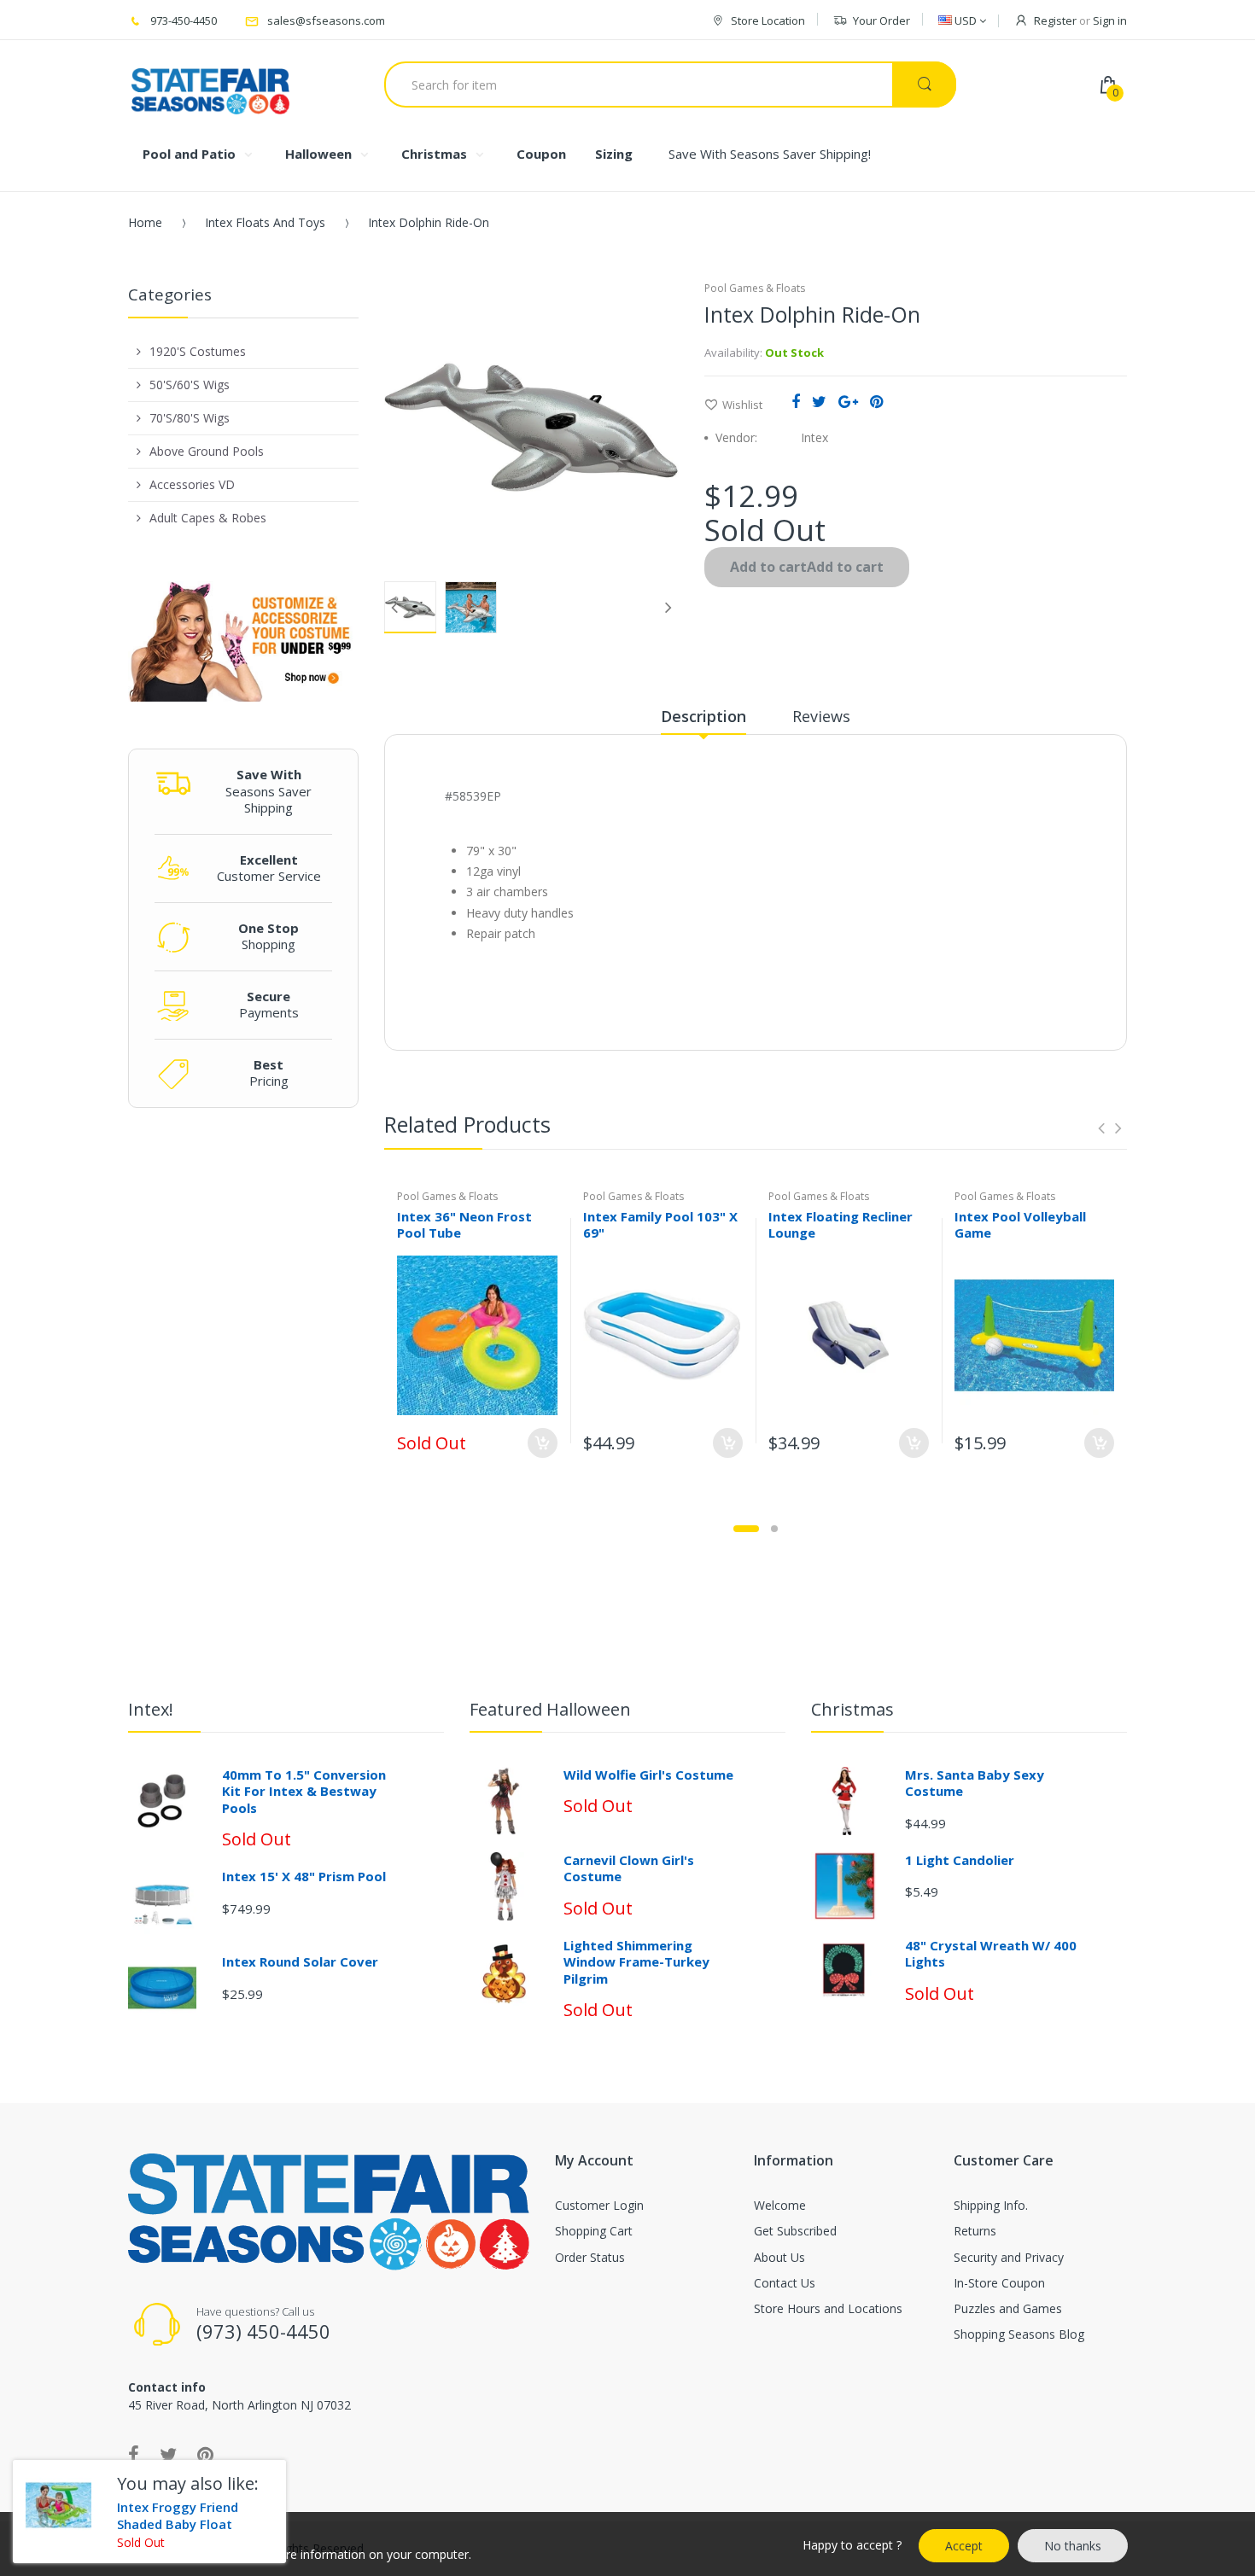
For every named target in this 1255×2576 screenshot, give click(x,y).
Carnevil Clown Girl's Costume (629, 1868)
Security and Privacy (1009, 2257)
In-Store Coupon (999, 2283)
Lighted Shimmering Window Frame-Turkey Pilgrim (636, 1962)
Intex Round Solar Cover (300, 1961)
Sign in (1110, 20)
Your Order (881, 20)
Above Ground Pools (207, 451)
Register (1055, 20)
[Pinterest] (876, 401)
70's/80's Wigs (190, 418)
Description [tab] (703, 716)
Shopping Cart (594, 2231)
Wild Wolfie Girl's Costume (648, 1775)
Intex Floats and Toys (265, 222)
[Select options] (543, 1443)
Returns (975, 2231)
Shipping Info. (991, 2205)
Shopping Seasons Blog (1019, 2334)
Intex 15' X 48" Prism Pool (304, 1876)
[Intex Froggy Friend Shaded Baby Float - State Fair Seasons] (58, 2506)
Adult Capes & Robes (208, 518)
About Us (779, 2257)
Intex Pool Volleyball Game (1020, 1224)
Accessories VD (192, 484)
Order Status (590, 2257)
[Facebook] (796, 401)
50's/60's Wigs (190, 385)
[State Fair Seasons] (210, 85)
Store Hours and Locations (828, 2308)
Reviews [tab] (821, 716)
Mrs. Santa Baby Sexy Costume (975, 1783)
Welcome (780, 2205)
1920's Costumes (198, 351)
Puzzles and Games (1008, 2308)
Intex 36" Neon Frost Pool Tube (464, 1224)
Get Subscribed (795, 2231)
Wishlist (742, 405)
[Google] (848, 401)
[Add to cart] (728, 1443)
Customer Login (599, 2205)
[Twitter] (819, 401)
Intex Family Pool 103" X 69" (660, 1224)
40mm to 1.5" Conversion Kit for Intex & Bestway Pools (304, 1791)
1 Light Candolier (960, 1860)
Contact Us (785, 2283)
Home (145, 222)
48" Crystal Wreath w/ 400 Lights (991, 1954)
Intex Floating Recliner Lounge (841, 1224)
